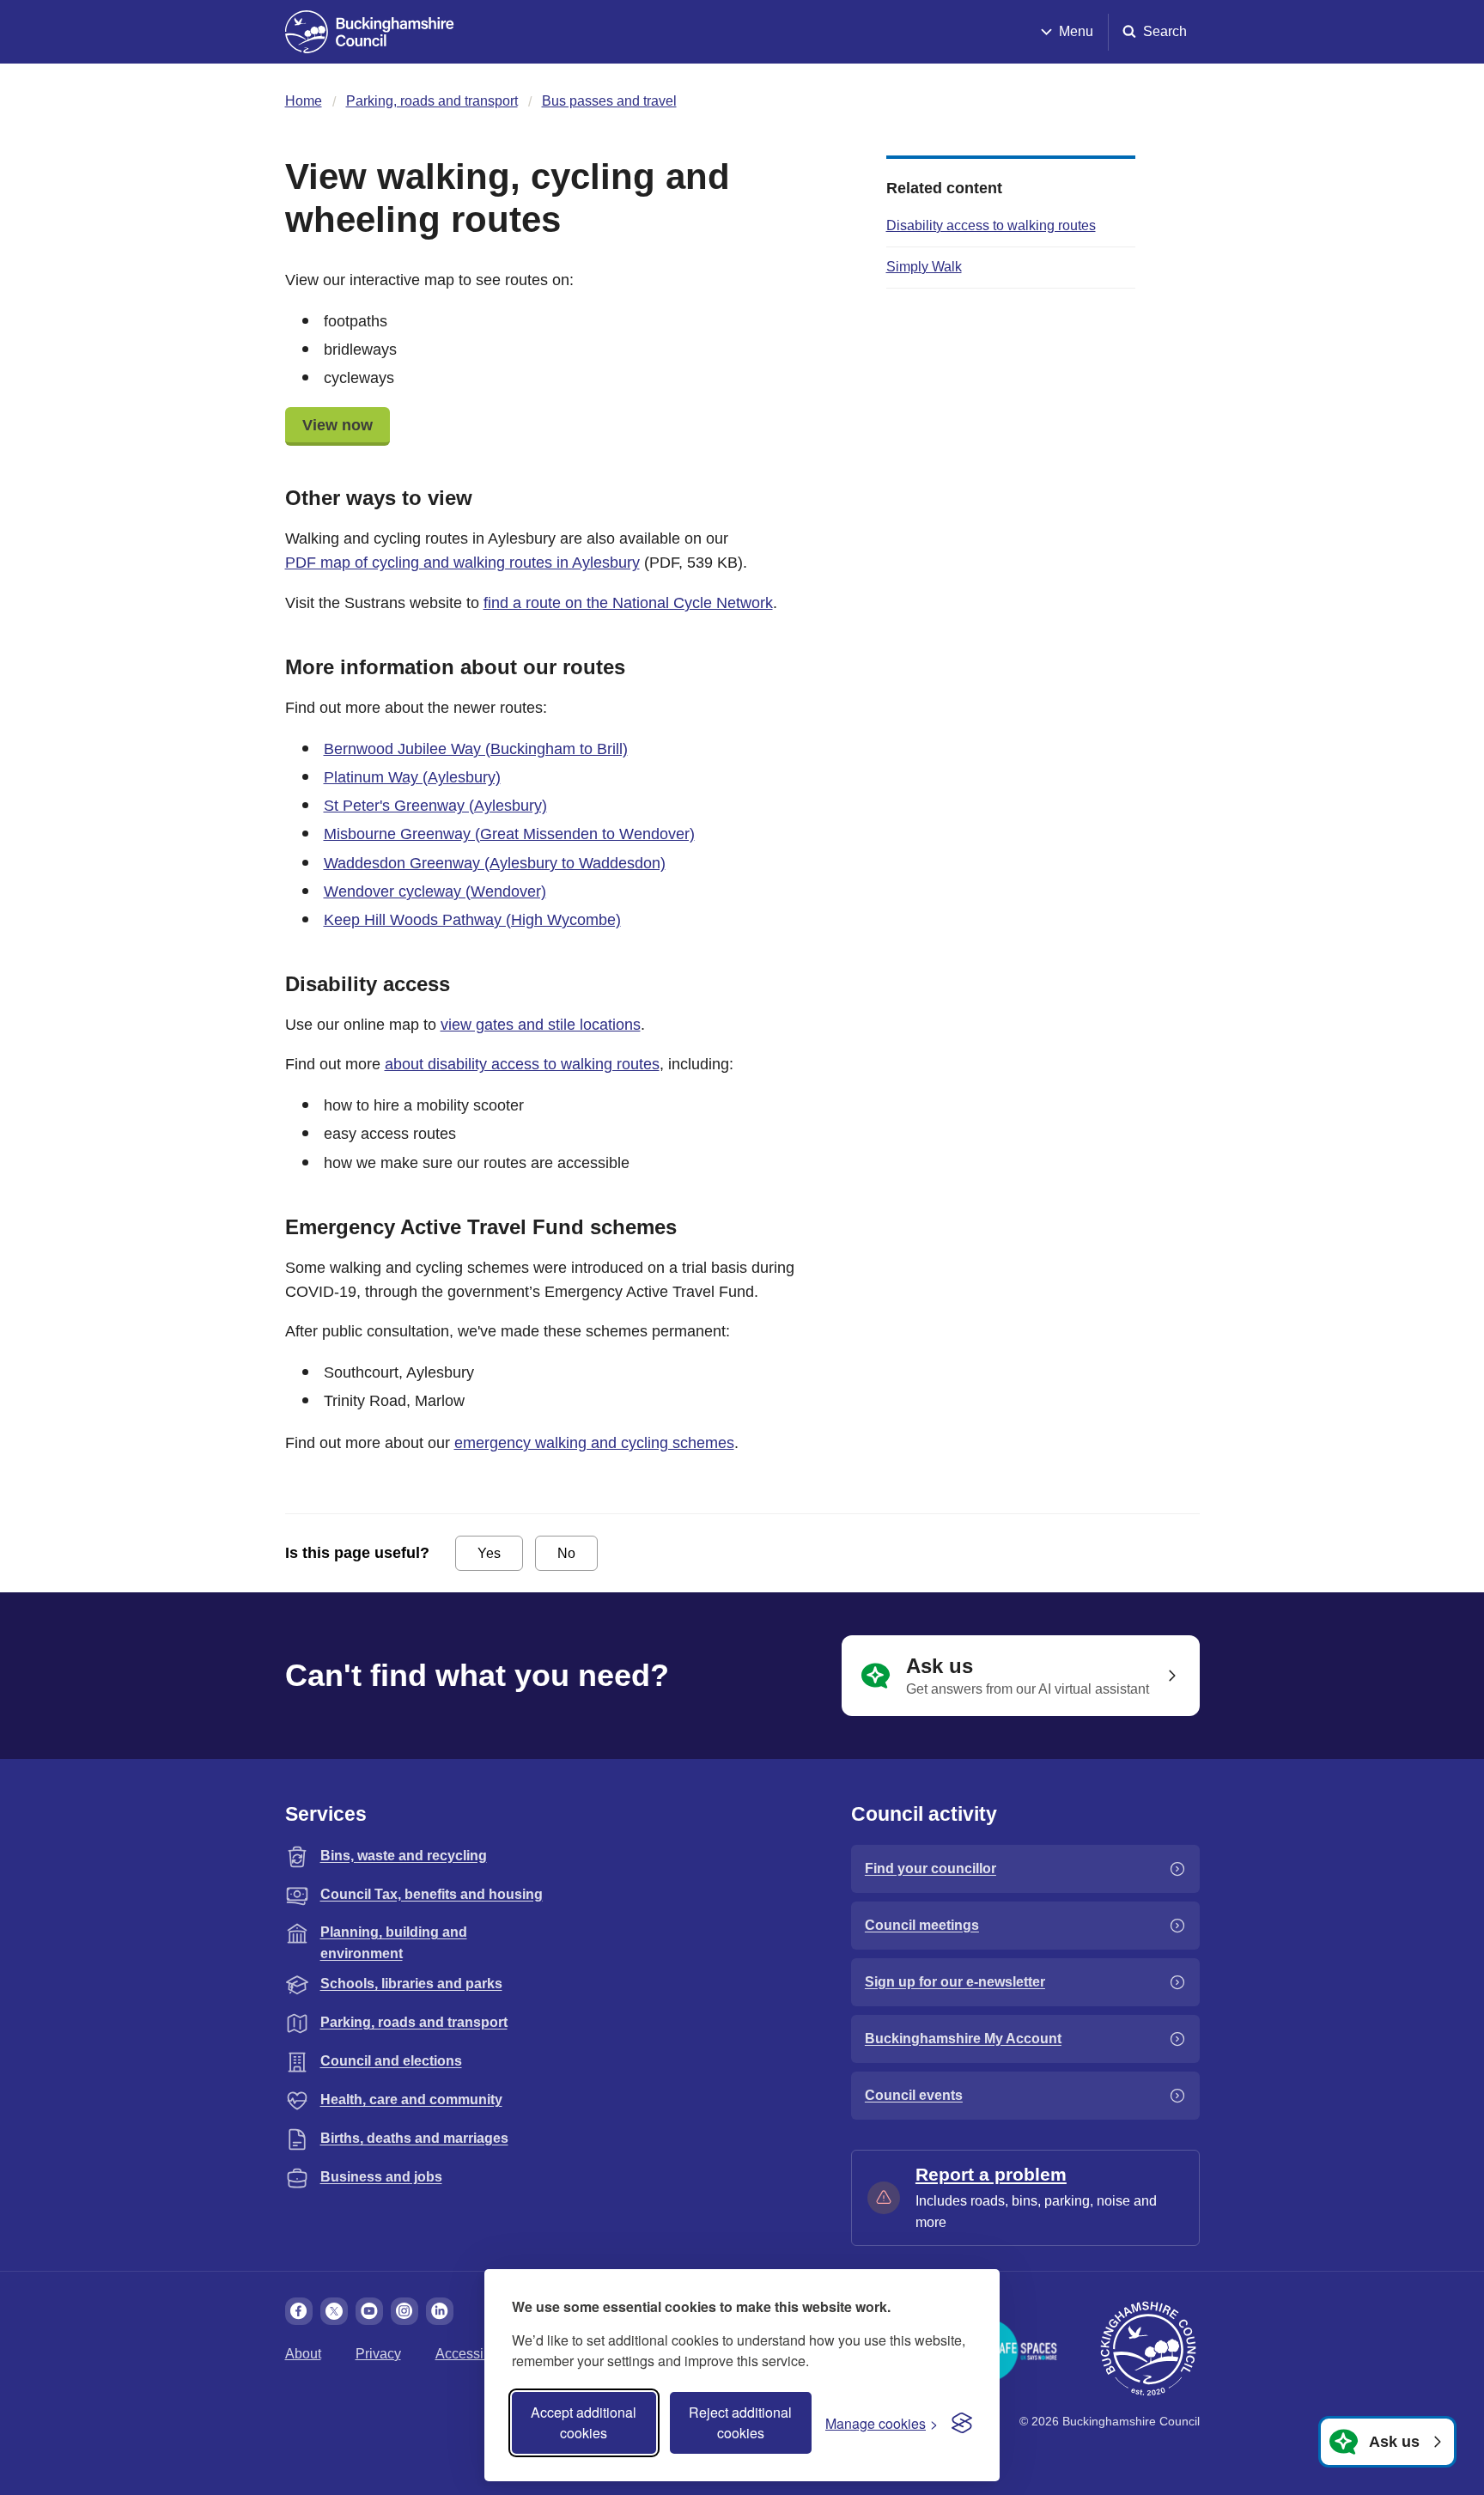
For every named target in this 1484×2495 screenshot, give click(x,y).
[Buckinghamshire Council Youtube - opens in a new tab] (369, 2311)
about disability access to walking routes (522, 1064)
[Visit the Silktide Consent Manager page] (962, 2423)
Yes (489, 1553)
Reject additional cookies (740, 2422)
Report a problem (991, 2174)
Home (304, 101)
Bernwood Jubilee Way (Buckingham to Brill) (476, 749)
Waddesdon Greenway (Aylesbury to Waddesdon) (495, 863)
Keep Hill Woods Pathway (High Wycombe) (472, 920)
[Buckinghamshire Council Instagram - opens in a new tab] (404, 2311)
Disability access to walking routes (991, 225)
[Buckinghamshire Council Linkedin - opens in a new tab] (440, 2311)
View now (338, 425)
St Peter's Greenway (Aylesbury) (435, 806)
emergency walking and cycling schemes (594, 1443)
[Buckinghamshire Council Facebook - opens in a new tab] (299, 2311)
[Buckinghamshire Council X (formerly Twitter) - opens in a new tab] (334, 2311)
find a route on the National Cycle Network (628, 603)
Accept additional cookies (584, 2422)
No (566, 1553)
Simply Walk (924, 267)
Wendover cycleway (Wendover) (435, 892)
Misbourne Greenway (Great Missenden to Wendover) (509, 834)
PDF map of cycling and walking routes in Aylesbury (462, 563)
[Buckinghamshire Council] (370, 32)
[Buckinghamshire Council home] (1148, 2349)
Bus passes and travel (609, 101)
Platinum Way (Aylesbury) (412, 777)
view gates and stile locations (541, 1025)
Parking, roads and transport (432, 101)
